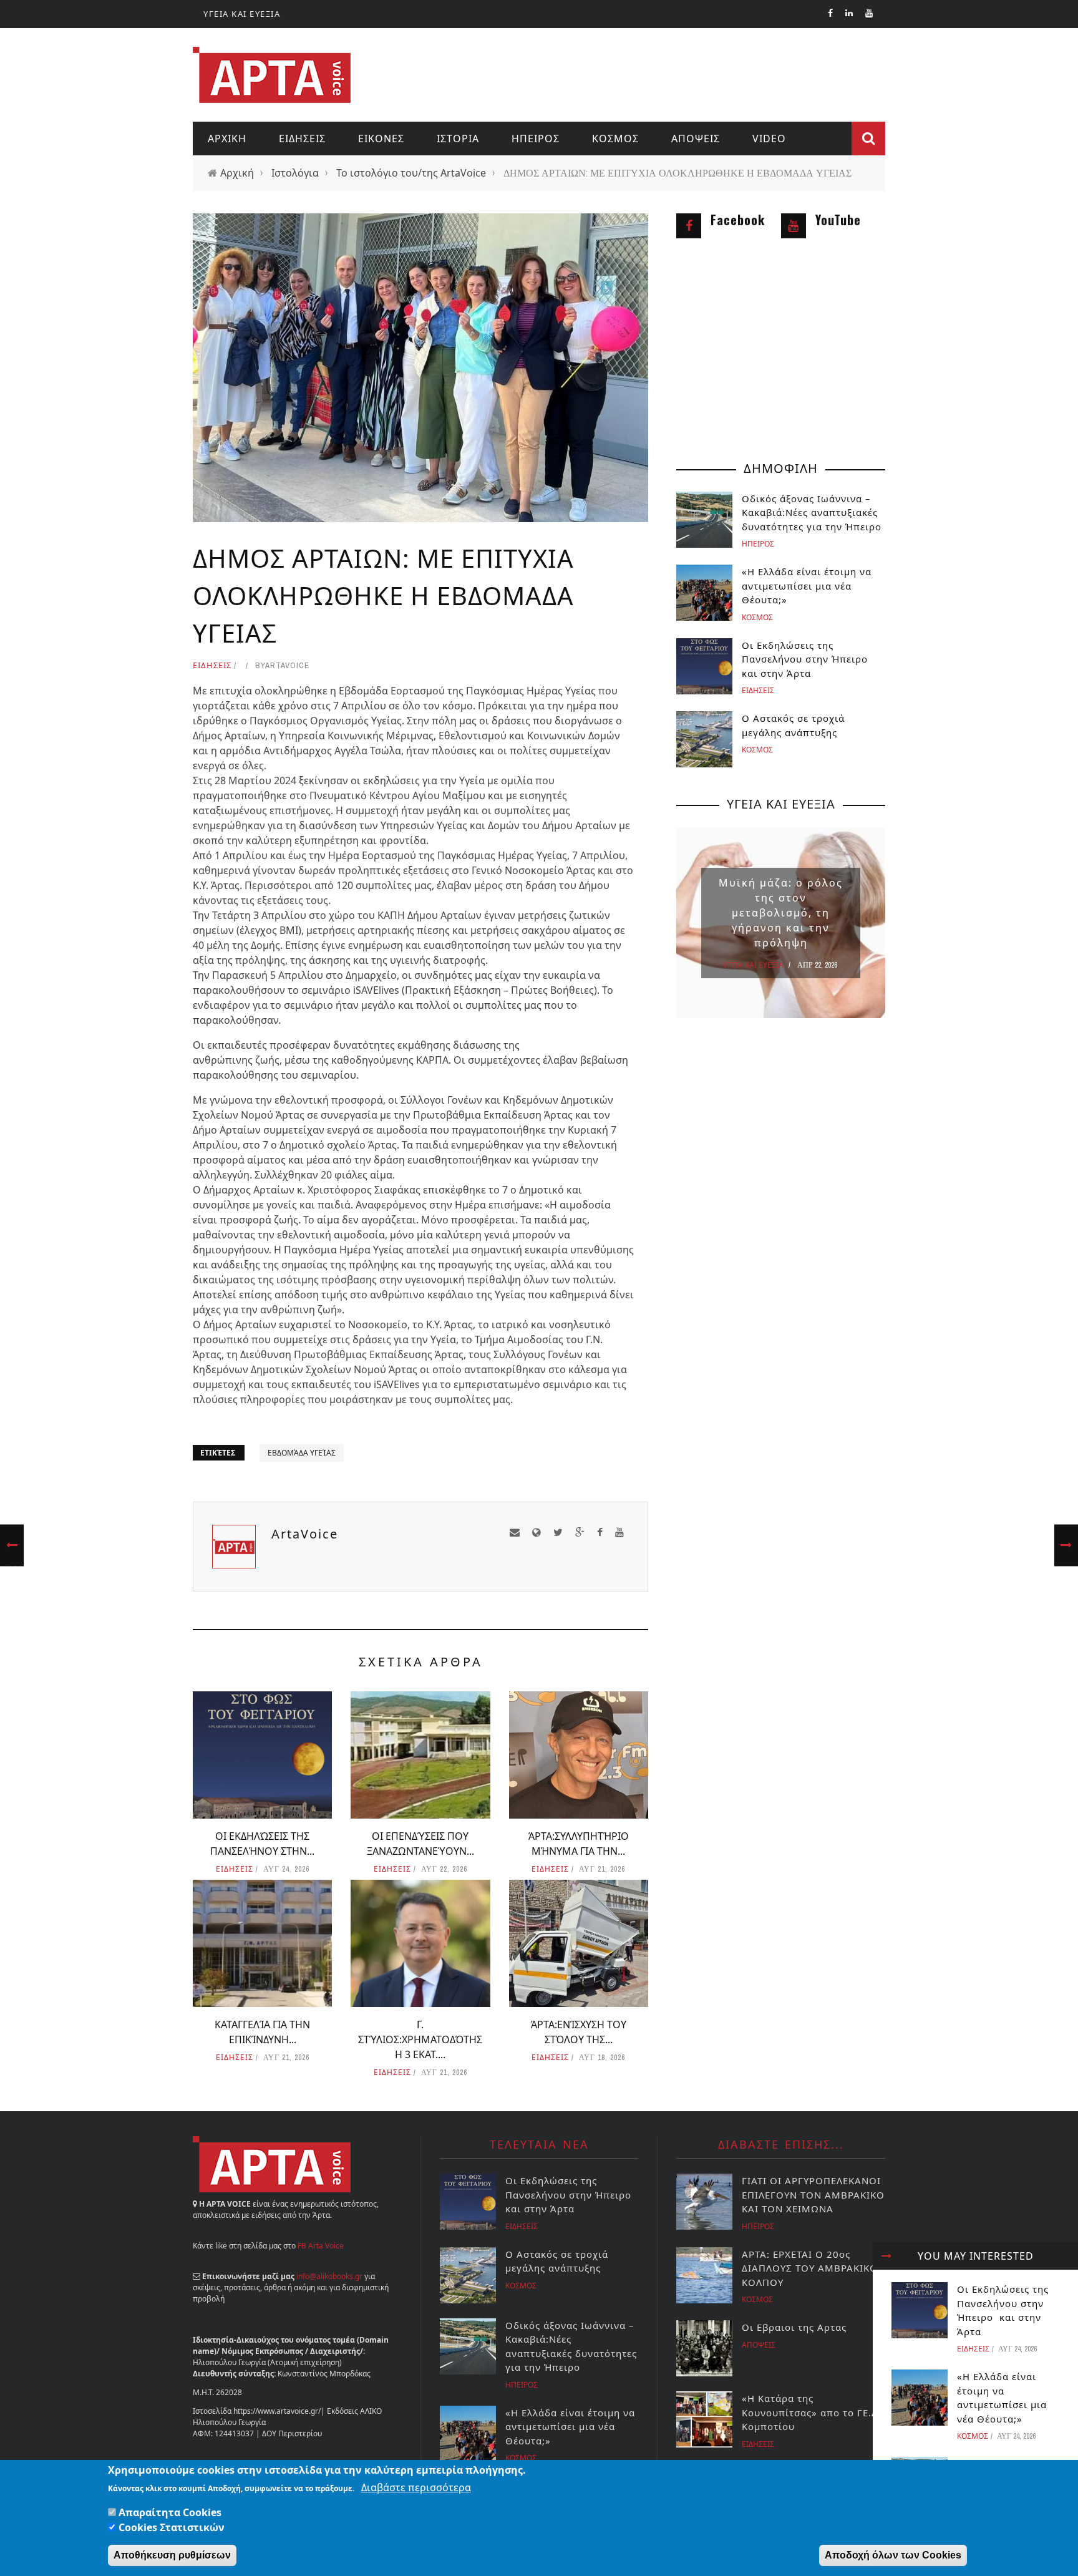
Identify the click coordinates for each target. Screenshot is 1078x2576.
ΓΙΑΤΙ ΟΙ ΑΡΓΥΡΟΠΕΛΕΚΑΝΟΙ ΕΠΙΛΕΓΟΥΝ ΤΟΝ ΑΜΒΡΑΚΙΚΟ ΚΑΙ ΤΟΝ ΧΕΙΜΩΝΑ (813, 2194)
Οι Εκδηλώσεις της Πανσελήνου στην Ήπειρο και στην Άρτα (806, 659)
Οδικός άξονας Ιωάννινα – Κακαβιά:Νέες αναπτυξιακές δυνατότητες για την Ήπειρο (812, 513)
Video (769, 139)
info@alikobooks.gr (329, 2276)
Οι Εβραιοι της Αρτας (794, 2327)
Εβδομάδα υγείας (302, 1453)
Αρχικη (227, 139)
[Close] (886, 2256)
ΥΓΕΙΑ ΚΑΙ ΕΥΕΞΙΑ (242, 14)
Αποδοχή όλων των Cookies (893, 2555)
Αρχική (237, 173)
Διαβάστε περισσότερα (416, 2487)
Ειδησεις (302, 139)
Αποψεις (696, 139)
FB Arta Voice (321, 2246)
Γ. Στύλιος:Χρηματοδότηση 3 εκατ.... (420, 2039)
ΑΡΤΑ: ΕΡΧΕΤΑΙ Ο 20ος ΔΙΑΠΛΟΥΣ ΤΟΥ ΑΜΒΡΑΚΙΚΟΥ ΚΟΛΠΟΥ (813, 2268)
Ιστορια (458, 139)
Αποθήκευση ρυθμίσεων (172, 2555)
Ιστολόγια (295, 173)
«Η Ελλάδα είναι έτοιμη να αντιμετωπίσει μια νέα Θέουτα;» (807, 586)
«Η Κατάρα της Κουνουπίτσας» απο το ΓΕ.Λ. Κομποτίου (811, 2412)
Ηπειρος (536, 139)
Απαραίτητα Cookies (170, 2512)
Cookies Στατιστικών (172, 2527)
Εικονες (381, 139)
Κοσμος (615, 139)
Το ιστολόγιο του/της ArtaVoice (411, 173)
